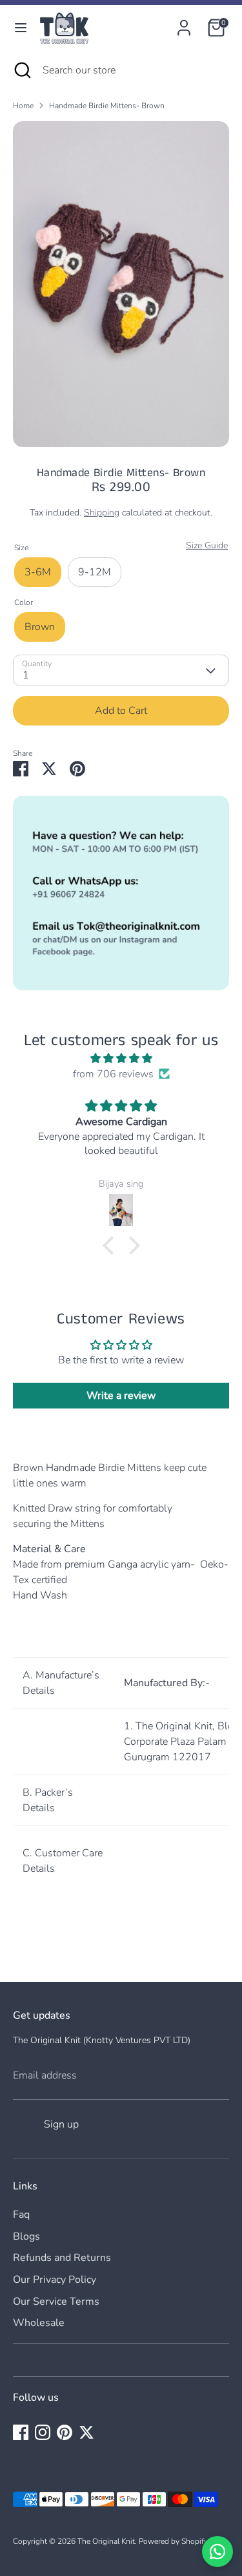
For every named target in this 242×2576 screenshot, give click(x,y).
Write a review (121, 1396)
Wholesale (39, 2323)
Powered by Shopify (173, 2541)
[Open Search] (21, 70)
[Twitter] (86, 2432)
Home (23, 106)
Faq (21, 2215)
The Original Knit (106, 2541)
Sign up (61, 2124)
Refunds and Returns (62, 2258)
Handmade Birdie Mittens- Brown (107, 106)
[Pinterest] (65, 2432)
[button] (111, 1245)
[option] (121, 284)
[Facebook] (21, 2432)
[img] (121, 1058)
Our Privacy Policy (55, 2280)
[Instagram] (43, 2432)
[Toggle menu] (21, 28)
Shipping (102, 513)
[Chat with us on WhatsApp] (217, 2552)
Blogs (26, 2236)
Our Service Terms (56, 2302)
